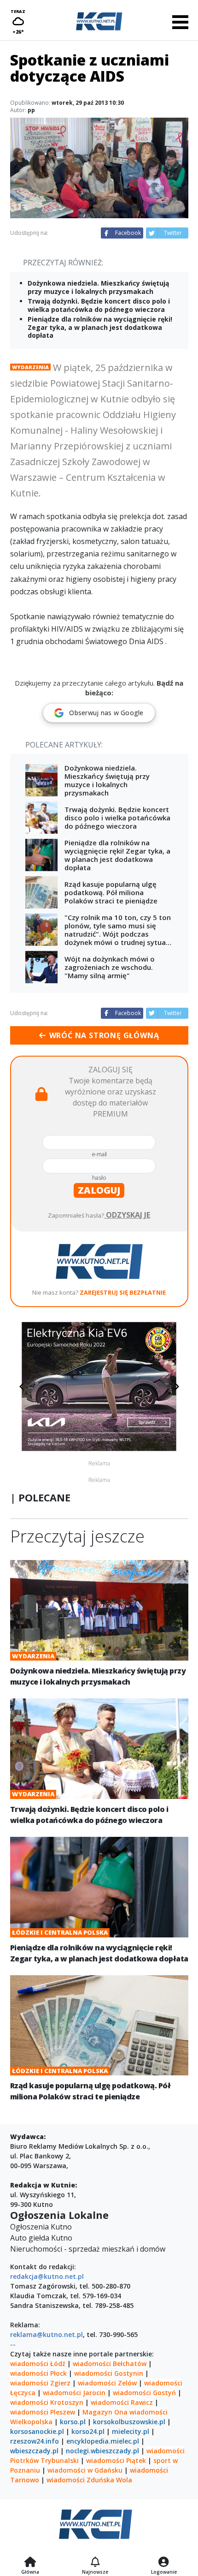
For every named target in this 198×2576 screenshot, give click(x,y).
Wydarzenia (30, 367)
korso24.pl (88, 2431)
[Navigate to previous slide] (22, 1387)
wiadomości (148, 2412)
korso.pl (73, 2422)
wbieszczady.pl (34, 2451)
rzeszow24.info (35, 2441)
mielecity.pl (131, 2431)
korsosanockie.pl (37, 2431)
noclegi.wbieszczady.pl (102, 2451)
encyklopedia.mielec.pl (103, 2441)
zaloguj (99, 1190)
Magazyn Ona (105, 2412)
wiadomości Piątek (116, 2460)
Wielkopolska (31, 2422)
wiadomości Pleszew (43, 2412)
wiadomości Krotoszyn (47, 2402)
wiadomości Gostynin (109, 2373)
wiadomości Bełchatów (110, 2364)
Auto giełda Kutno (41, 2238)
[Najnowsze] (95, 2563)
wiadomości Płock (38, 2373)
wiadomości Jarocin (74, 2393)
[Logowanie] (164, 2563)
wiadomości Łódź (38, 2364)
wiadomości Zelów (107, 2383)
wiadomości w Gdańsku (85, 2470)
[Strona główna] (30, 2563)
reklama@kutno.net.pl (47, 2334)
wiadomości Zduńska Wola (89, 2480)
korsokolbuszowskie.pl (129, 2422)
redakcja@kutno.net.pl (47, 2276)
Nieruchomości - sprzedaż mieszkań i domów (88, 2249)
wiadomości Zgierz (40, 2383)
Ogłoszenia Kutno (41, 2227)
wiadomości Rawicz (122, 2402)
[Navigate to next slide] (177, 1387)
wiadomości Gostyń (144, 2393)
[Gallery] (99, 1387)
